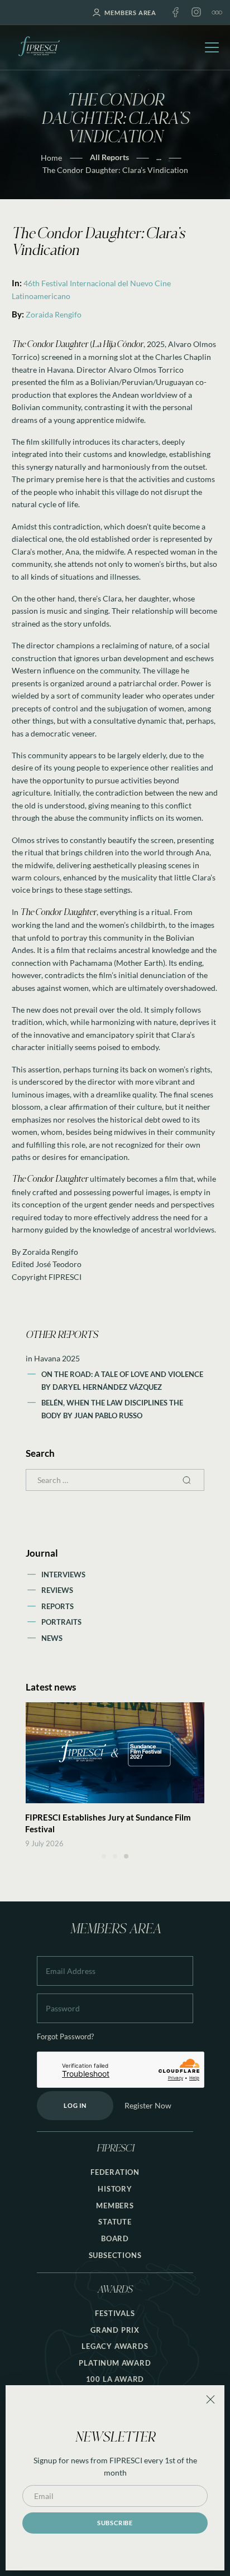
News (52, 1638)
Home (51, 158)
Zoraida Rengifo (54, 314)
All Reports (109, 157)
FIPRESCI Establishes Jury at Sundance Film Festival (108, 1823)
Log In (75, 2105)
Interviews (63, 1575)
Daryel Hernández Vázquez (107, 1387)
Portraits (61, 1622)
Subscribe (115, 2523)
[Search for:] (115, 1480)
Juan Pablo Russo (108, 1415)
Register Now (148, 2105)
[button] (104, 1856)
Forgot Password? (65, 2037)
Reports (57, 1606)
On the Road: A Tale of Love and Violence (122, 1374)
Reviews (57, 1590)
